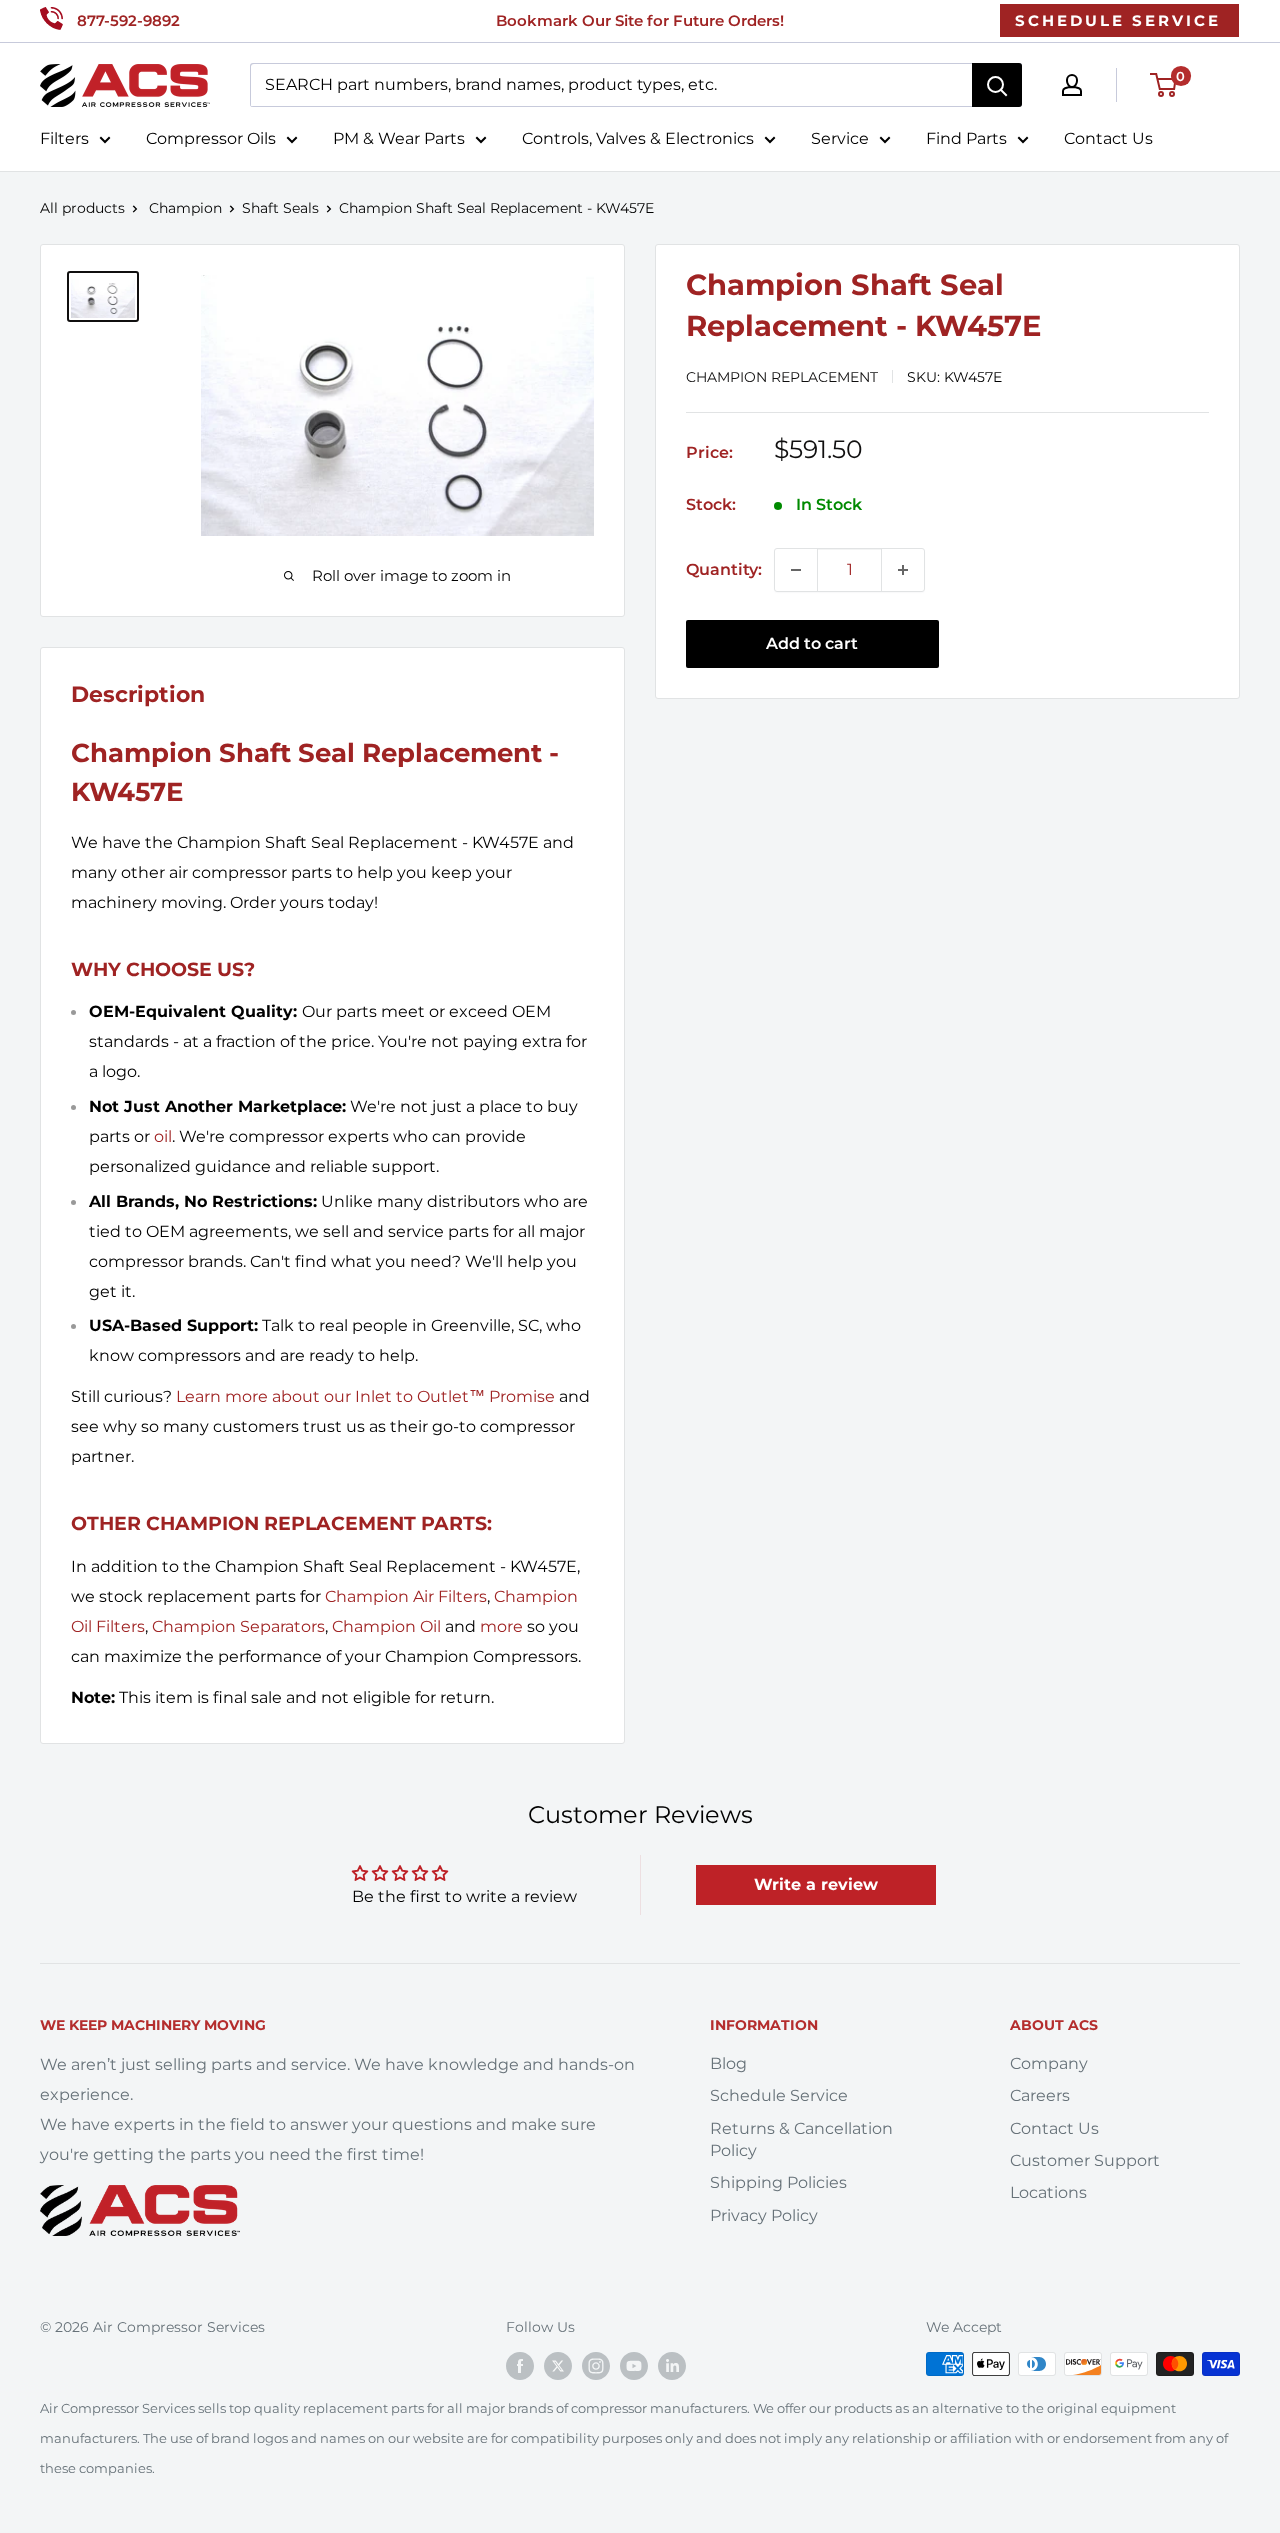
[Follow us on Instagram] (596, 2366)
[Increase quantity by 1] (903, 570)
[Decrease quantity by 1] (796, 570)
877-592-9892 (128, 20)
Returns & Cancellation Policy (801, 2139)
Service (840, 138)
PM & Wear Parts (399, 138)
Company (1049, 2063)
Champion (185, 208)
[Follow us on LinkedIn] (672, 2366)
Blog (728, 2063)
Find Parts (966, 138)
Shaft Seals (280, 208)
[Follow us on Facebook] (520, 2366)
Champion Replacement (782, 377)
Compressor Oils (211, 138)
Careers (1040, 2095)
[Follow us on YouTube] (634, 2366)
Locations (1048, 2192)
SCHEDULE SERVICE (1118, 20)
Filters (64, 138)
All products (82, 208)
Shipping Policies (778, 2182)
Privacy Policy (764, 2215)
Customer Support (1085, 2160)
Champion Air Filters (406, 1596)
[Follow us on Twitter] (558, 2366)
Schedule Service (779, 2095)
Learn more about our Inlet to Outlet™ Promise (365, 1396)
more (501, 1626)
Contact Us (1108, 138)
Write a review (816, 1884)
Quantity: (724, 569)
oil (163, 1136)
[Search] (997, 85)
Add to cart (812, 643)
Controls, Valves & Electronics (638, 138)
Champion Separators (238, 1626)
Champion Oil (386, 1626)
